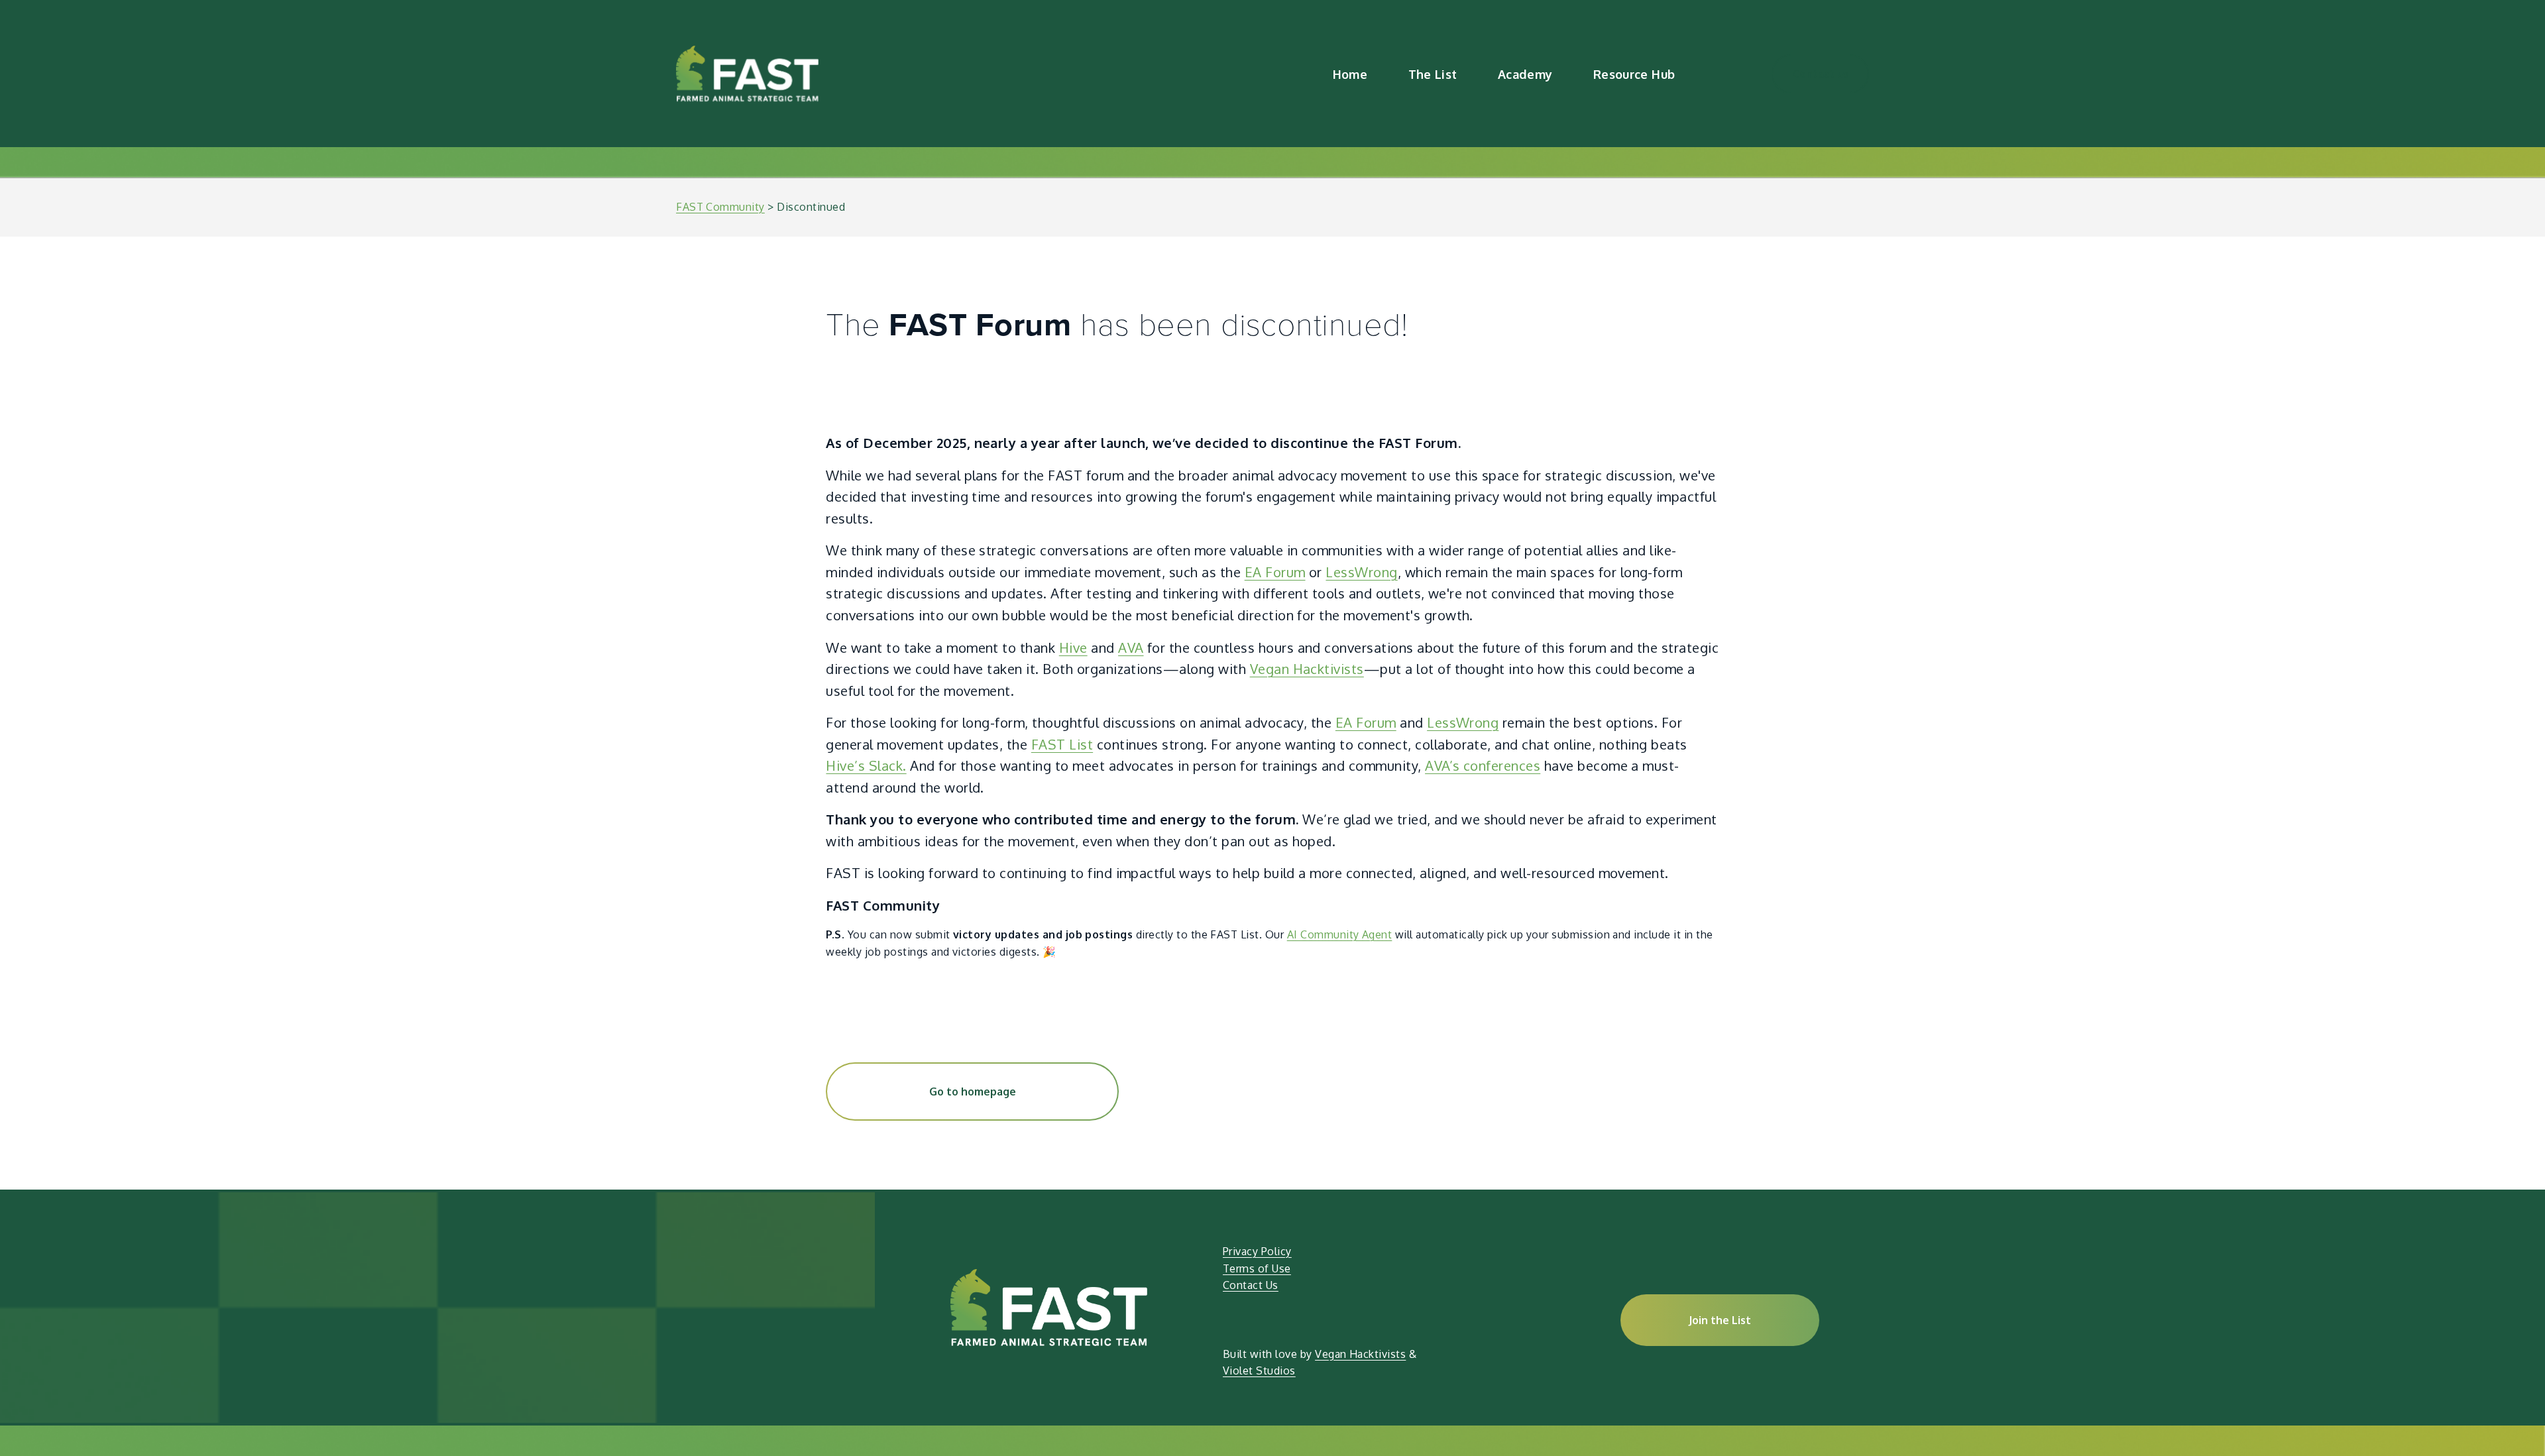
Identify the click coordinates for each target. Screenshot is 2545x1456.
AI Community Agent (1340, 934)
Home (1350, 74)
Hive (1073, 647)
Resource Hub (1634, 74)
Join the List (1720, 1320)
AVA (1131, 647)
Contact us (1821, 74)
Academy (1525, 74)
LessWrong (1361, 572)
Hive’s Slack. (866, 765)
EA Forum (1275, 572)
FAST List (1062, 744)
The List (1433, 74)
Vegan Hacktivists (1307, 669)
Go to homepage (973, 1092)
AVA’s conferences (1483, 765)
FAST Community (720, 207)
